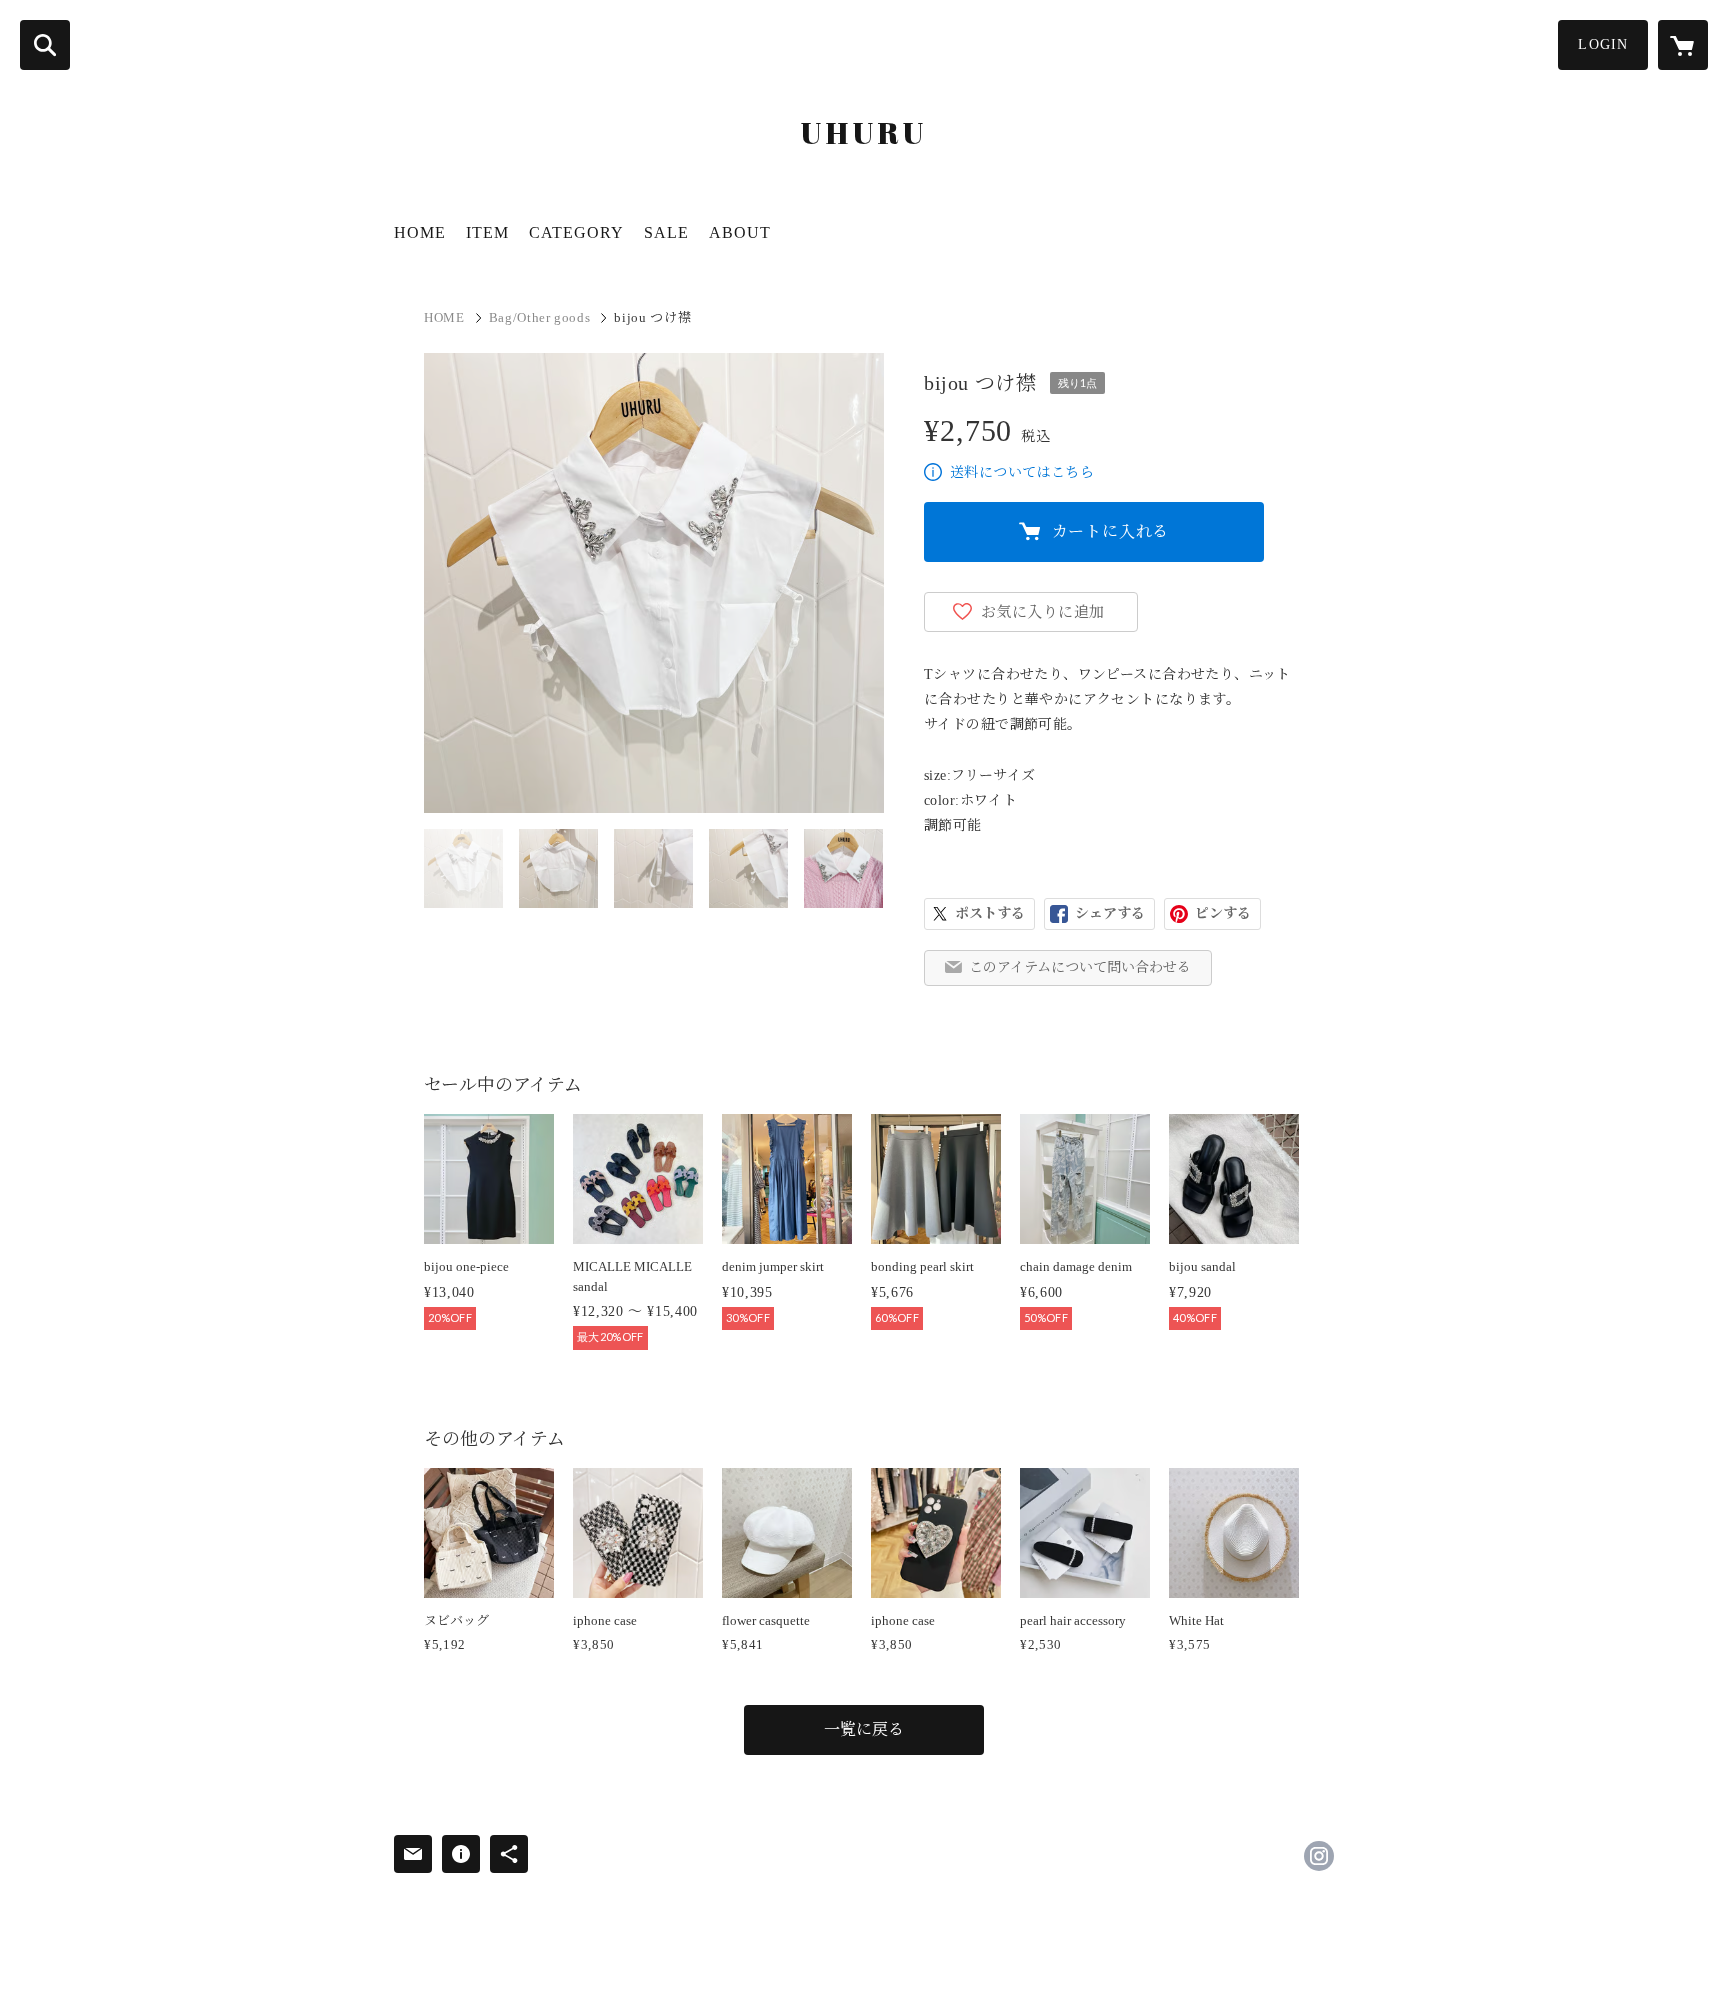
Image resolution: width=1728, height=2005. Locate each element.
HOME (420, 232)
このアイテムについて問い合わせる (1080, 967)
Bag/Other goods (540, 317)
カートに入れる (1111, 531)
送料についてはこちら (1022, 472)
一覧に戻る (864, 1729)
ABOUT (740, 232)
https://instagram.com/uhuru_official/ (1319, 1856)
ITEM (487, 232)
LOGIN (1603, 44)
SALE (666, 232)
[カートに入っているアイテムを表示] (1683, 45)
